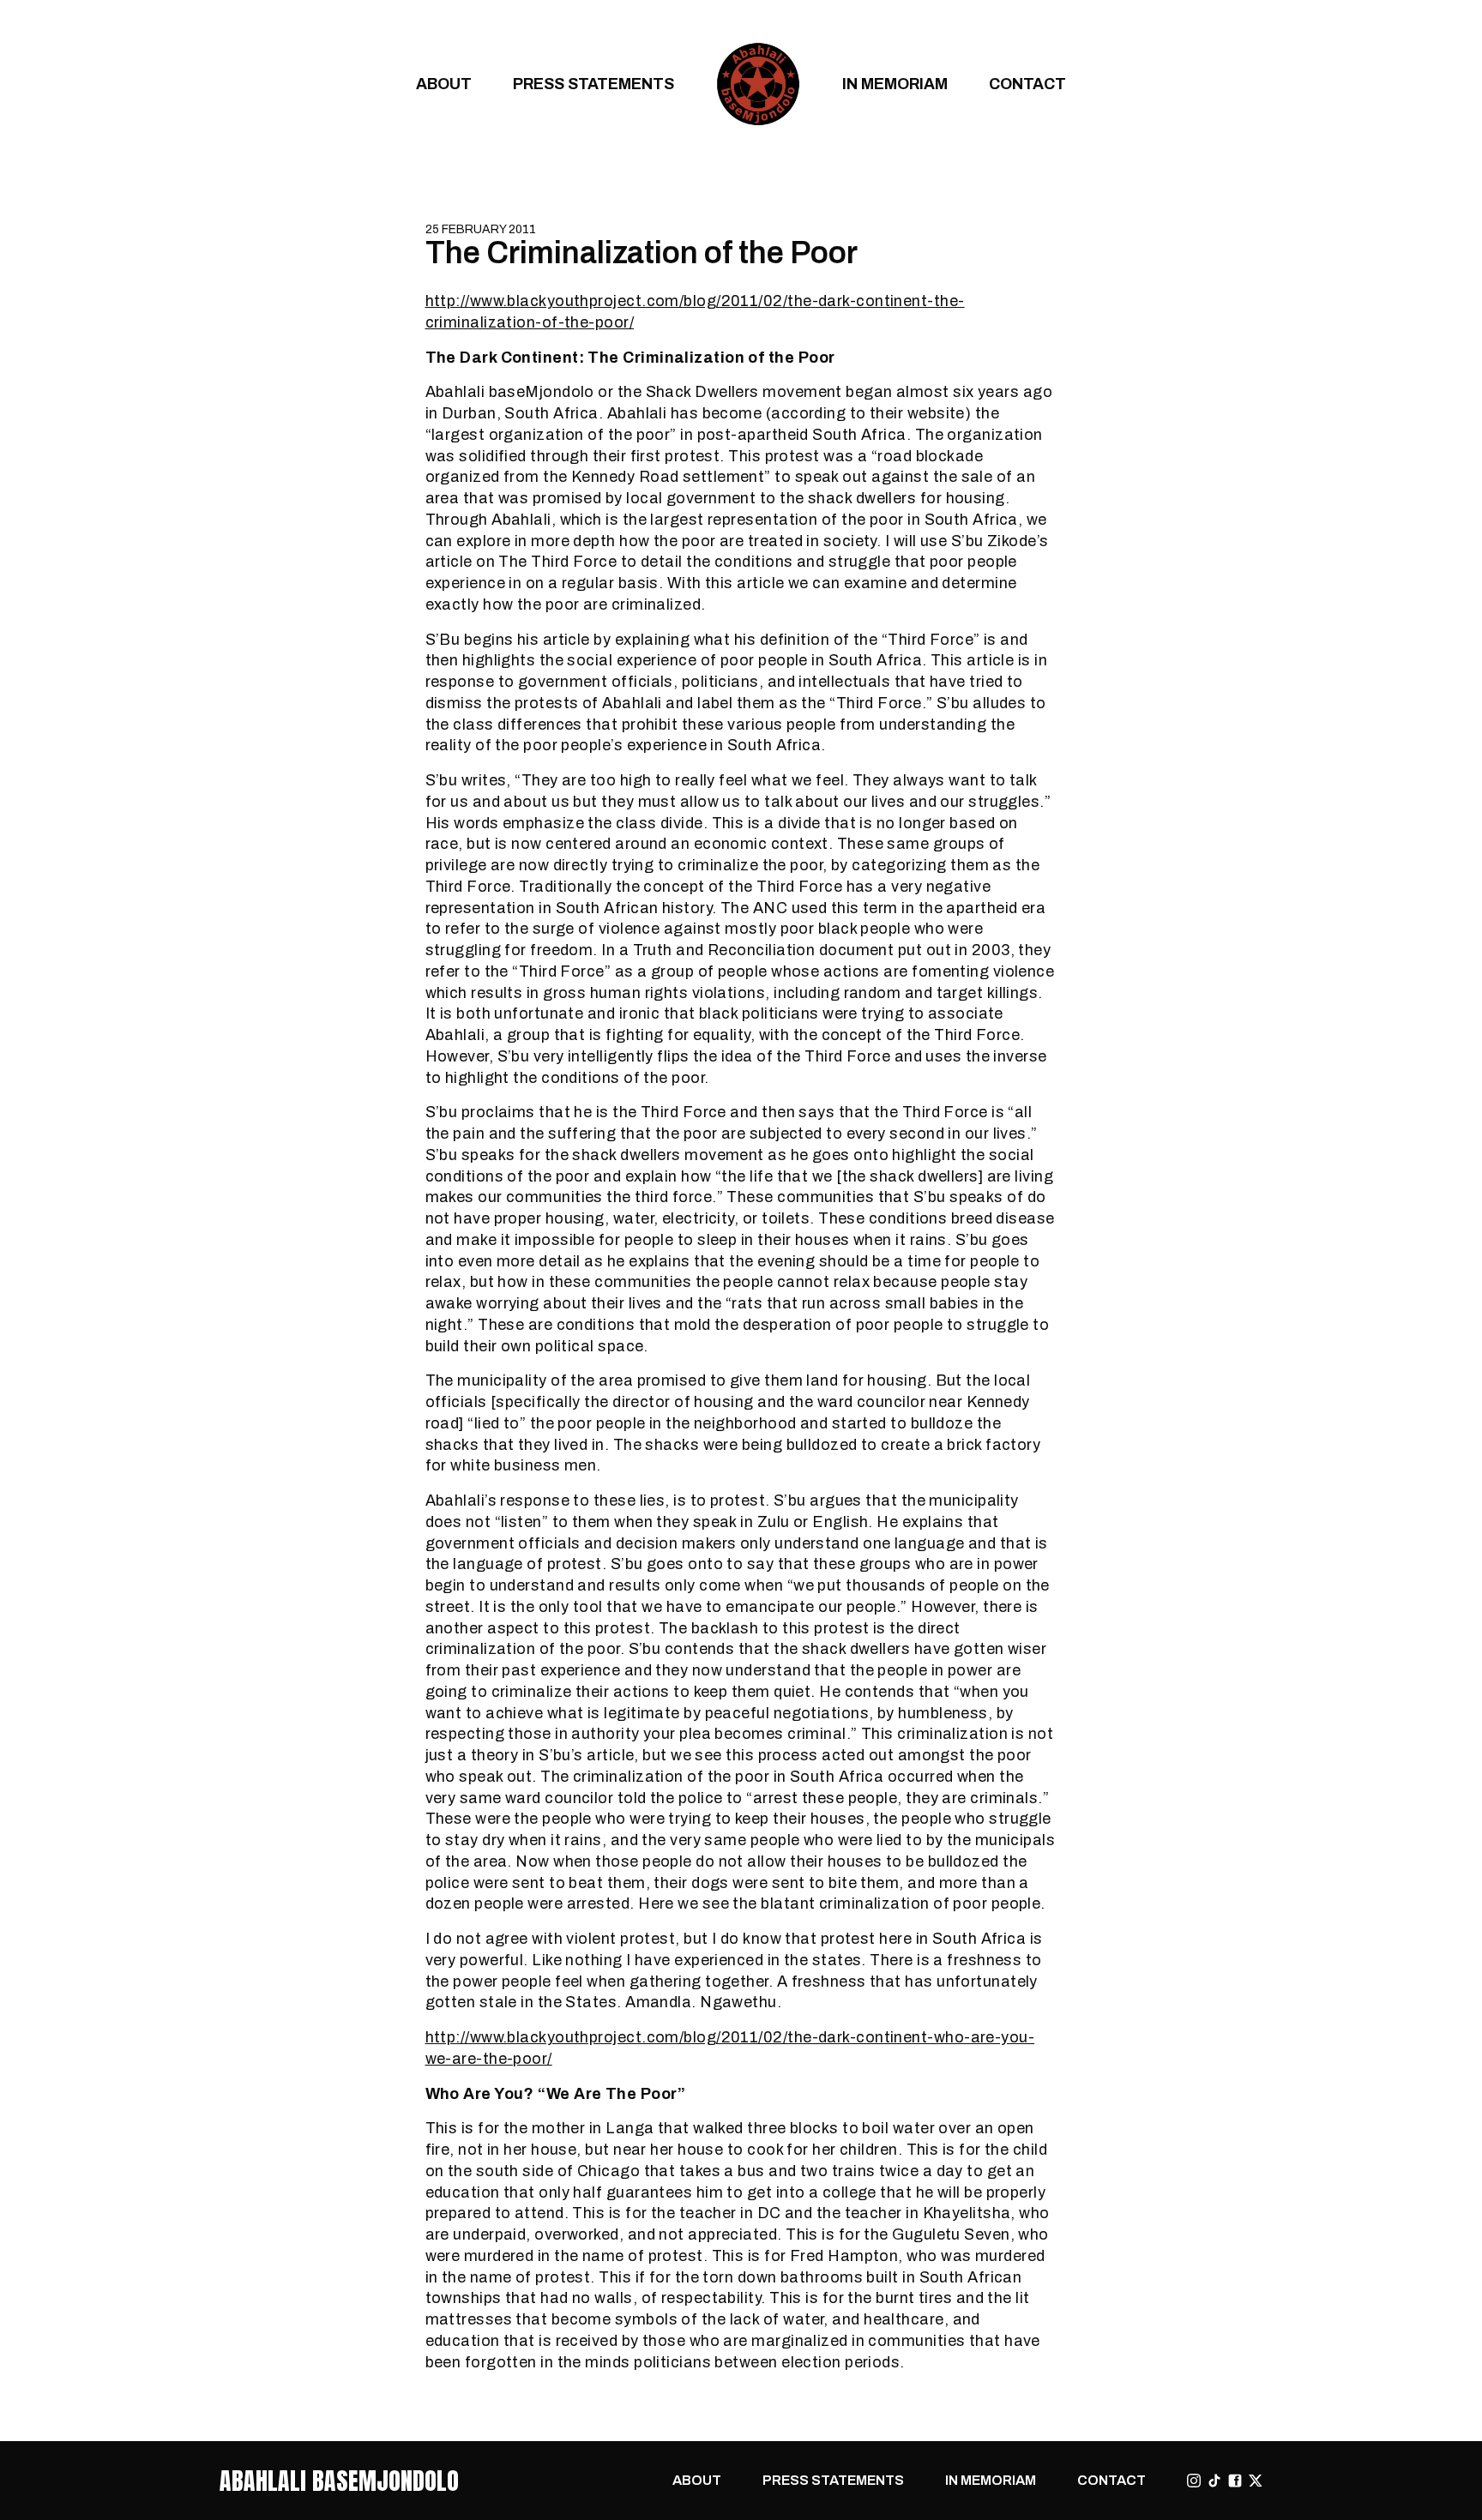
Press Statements (593, 84)
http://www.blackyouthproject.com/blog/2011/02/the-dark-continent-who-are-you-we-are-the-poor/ (730, 2048)
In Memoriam (895, 84)
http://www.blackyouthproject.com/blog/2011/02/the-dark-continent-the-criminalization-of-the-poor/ (695, 311)
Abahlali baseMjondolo (339, 2481)
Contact (1027, 84)
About (444, 84)
